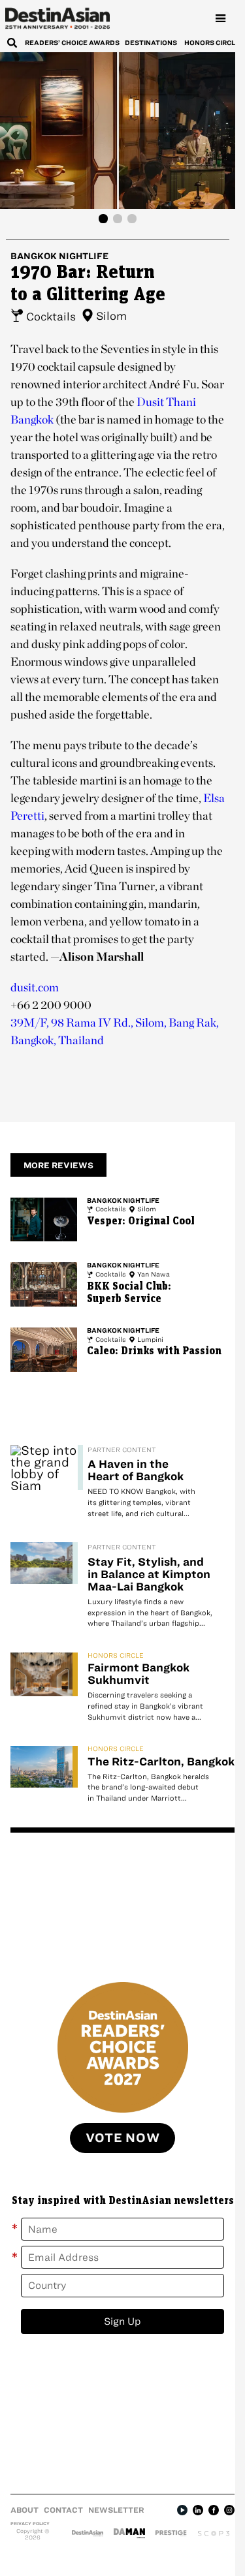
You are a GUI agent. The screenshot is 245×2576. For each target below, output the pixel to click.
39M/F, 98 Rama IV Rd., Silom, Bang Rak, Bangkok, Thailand (115, 1031)
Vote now (123, 2138)
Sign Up (122, 2321)
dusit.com (35, 987)
